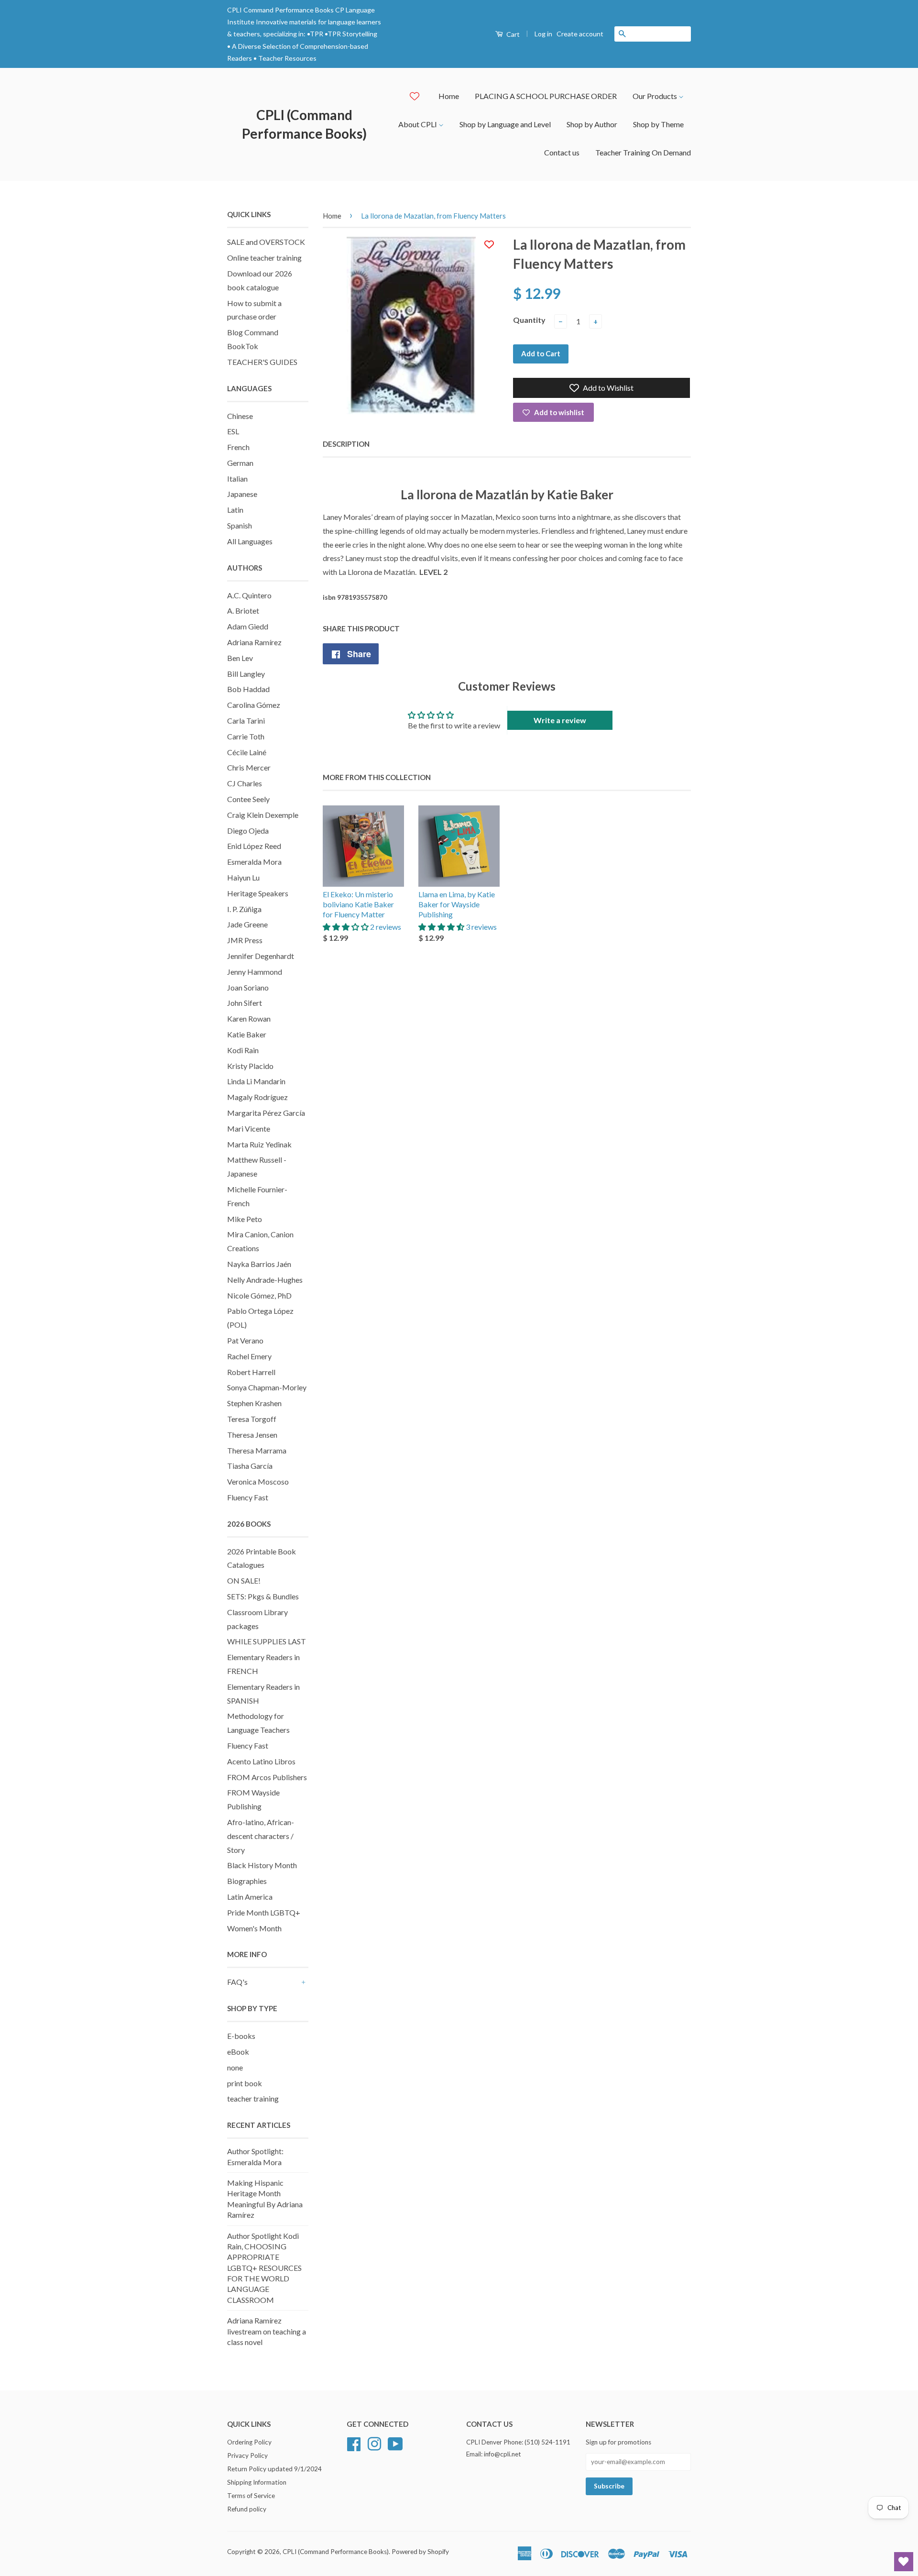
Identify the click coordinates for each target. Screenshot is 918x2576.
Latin (235, 510)
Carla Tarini (246, 721)
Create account (580, 34)
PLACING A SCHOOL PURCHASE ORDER (546, 96)
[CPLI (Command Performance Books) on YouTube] (395, 2443)
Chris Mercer (249, 767)
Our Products (656, 96)
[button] (346, 927)
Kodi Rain (243, 1050)
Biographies (247, 1881)
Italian (237, 479)
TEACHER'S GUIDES (262, 362)
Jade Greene (247, 924)
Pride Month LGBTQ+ (264, 1912)
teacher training (253, 2098)
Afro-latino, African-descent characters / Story (261, 1836)
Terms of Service (251, 2496)
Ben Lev (240, 658)
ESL (233, 431)
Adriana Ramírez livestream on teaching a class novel (267, 2331)
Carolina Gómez (254, 705)
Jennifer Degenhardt (261, 956)
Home (449, 96)
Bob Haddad (248, 689)
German (240, 463)
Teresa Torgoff (252, 1419)
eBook (238, 2052)
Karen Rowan (249, 1018)
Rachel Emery (249, 1356)
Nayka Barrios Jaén (259, 1264)
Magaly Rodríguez (257, 1097)
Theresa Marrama (257, 1450)
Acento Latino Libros (261, 1761)
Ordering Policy (249, 2442)
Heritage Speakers (258, 893)
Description (346, 444)
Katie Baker (247, 1034)
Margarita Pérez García (266, 1113)
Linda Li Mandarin (256, 1081)
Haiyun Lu (243, 877)
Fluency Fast (248, 1497)
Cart (512, 34)
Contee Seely (248, 799)
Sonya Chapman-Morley (267, 1387)
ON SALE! (244, 1580)
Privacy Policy (247, 2455)
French (238, 447)
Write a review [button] (560, 720)
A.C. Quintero (249, 595)
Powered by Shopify (420, 2552)
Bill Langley (246, 674)
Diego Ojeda (248, 831)
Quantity (529, 320)
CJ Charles (245, 783)
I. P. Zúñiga (244, 909)
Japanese (242, 494)
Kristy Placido (250, 1066)
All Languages (250, 541)
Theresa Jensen (252, 1435)
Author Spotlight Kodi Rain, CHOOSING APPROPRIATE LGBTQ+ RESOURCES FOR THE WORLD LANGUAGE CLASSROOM (264, 2268)
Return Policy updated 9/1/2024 (274, 2469)
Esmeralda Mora (254, 862)
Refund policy (247, 2509)
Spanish (240, 525)
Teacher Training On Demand (643, 152)
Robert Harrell (251, 1372)
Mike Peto (245, 1219)
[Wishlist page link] (415, 96)
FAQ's (237, 1982)
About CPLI (418, 124)
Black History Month (262, 1865)
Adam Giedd (248, 626)
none (235, 2067)
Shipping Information (257, 2482)
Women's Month (254, 1928)
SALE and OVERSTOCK (266, 242)
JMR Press (245, 940)
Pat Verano (245, 1340)
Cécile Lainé (247, 752)
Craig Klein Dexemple (263, 815)
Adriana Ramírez (254, 642)
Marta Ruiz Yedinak (259, 1144)
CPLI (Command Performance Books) (304, 124)
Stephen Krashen (254, 1403)
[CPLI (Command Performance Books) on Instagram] (374, 2443)
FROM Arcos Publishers (267, 1777)
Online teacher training (264, 258)
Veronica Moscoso (258, 1481)
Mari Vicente (249, 1128)
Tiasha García (250, 1466)
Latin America (250, 1897)
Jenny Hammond (255, 972)
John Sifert (245, 1003)
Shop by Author (592, 124)
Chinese (240, 416)
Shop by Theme (658, 124)
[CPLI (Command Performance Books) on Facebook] (354, 2443)
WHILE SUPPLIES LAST (267, 1641)
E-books (241, 2036)
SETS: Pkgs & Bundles (263, 1596)
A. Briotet (243, 611)
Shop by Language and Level (505, 124)
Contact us (562, 152)
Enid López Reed (254, 846)
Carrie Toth (246, 736)
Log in (543, 34)
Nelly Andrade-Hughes (265, 1280)
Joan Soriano (248, 987)
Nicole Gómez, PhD (259, 1295)
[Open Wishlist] (904, 2562)
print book (245, 2083)
